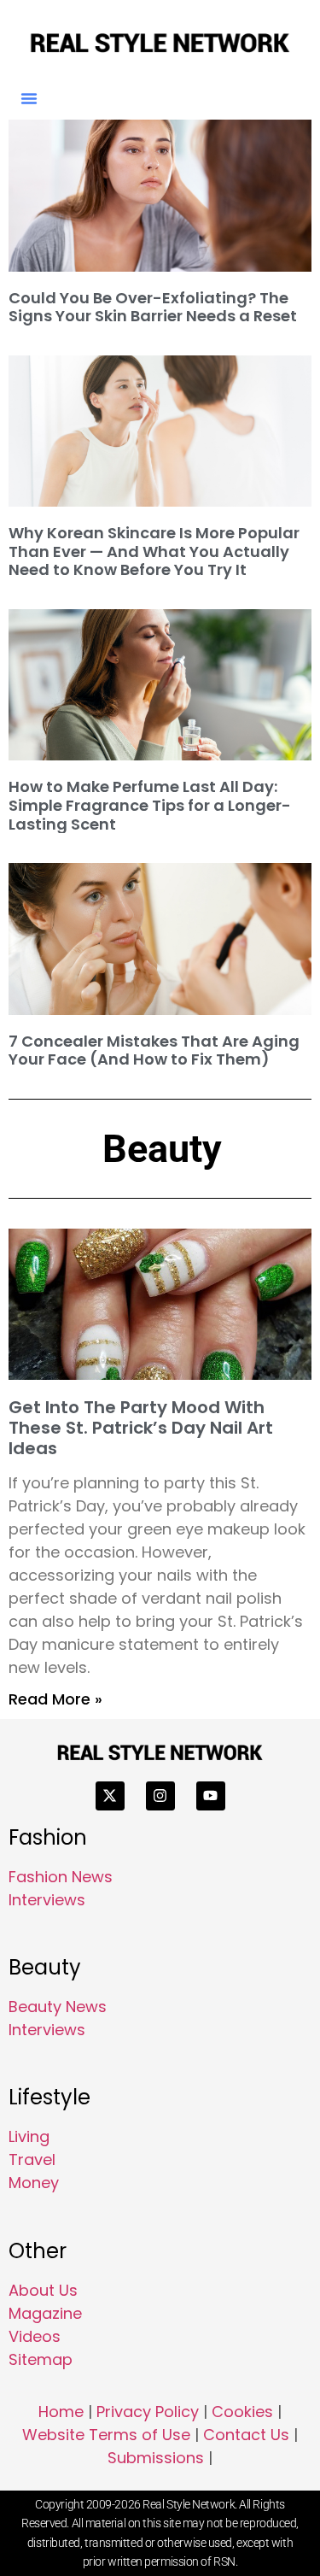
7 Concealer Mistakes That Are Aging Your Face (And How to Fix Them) (154, 1050)
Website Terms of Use (106, 2435)
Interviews (47, 1900)
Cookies (242, 2412)
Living (29, 2136)
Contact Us (246, 2435)
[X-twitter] (110, 1796)
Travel (32, 2159)
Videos (35, 2336)
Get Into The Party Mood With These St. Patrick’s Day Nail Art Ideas (141, 1428)
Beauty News (58, 2007)
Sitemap (41, 2359)
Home (61, 2412)
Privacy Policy (148, 2412)
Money (34, 2183)
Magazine (45, 2313)
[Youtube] (211, 1796)
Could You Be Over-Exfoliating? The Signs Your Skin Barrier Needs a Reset (153, 307)
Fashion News (61, 1877)
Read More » (55, 1699)
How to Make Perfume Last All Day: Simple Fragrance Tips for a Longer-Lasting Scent (150, 805)
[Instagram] (160, 1796)
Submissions (156, 2458)
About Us (43, 2290)
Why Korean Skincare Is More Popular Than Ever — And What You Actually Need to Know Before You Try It (154, 551)
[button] (29, 98)
